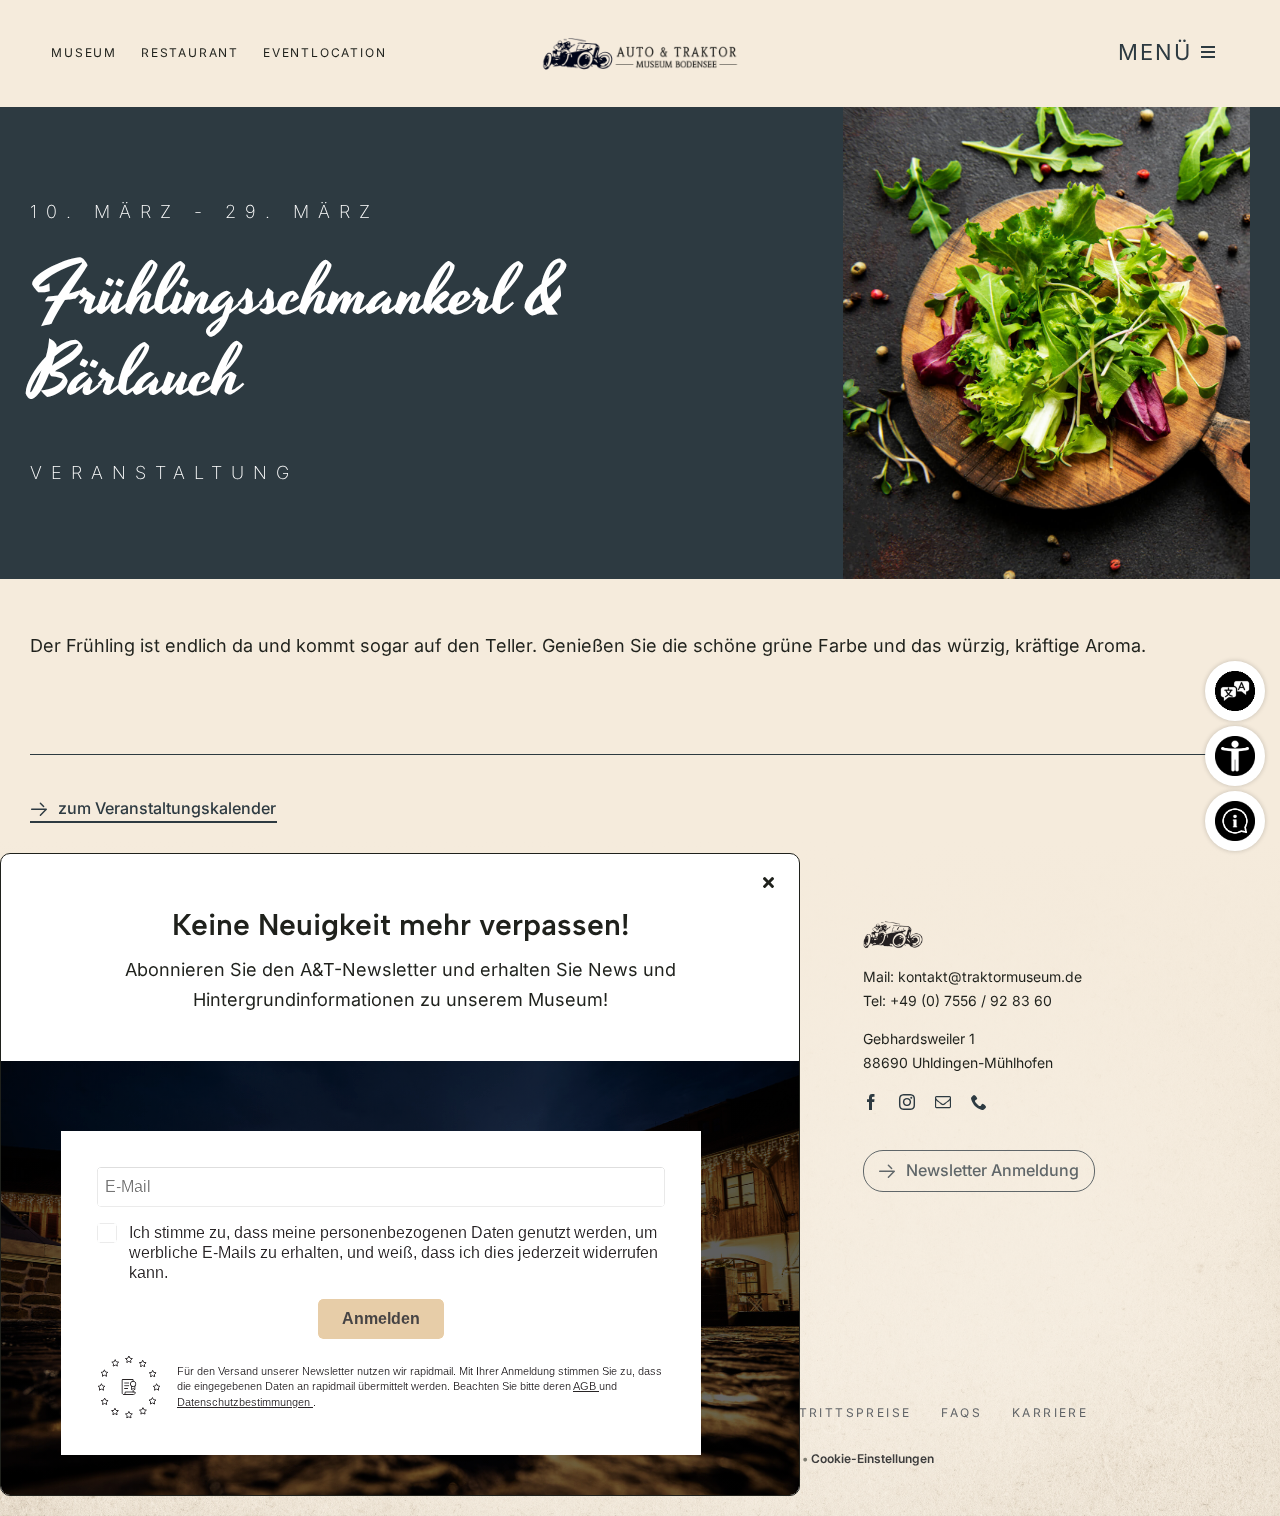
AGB (586, 1386)
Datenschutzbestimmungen (245, 1402)
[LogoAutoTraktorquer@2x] (640, 30)
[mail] (943, 1102)
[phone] (979, 1102)
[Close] (768, 882)
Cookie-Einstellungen (872, 1458)
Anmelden (381, 1318)
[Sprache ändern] (1235, 685)
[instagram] (907, 1102)
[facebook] (871, 1102)
